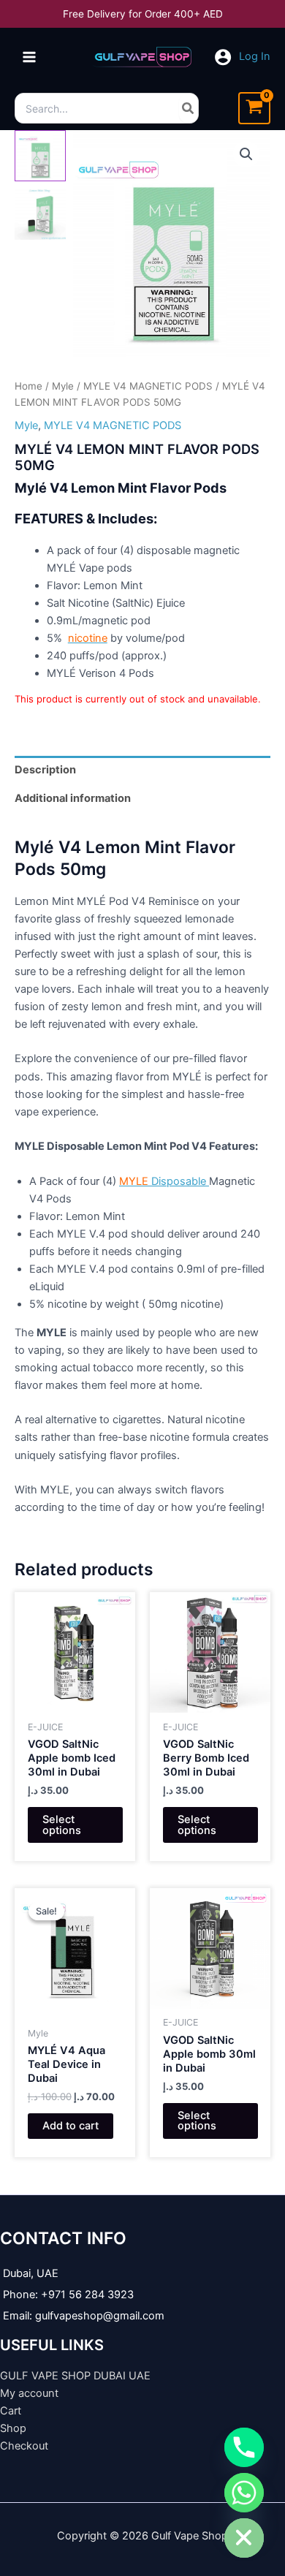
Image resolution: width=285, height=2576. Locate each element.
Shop (13, 2428)
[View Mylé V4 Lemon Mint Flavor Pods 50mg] (40, 156)
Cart (11, 2411)
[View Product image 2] (40, 214)
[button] (246, 154)
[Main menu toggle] (29, 57)
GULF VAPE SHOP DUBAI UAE (75, 2376)
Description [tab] (45, 770)
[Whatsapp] (244, 2493)
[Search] (189, 108)
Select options (62, 1825)
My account (29, 2393)
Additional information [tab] (73, 798)
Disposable (164, 1181)
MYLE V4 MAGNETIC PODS (148, 386)
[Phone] (244, 2447)
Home (28, 386)
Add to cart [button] (71, 2126)
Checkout (24, 2446)
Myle (63, 386)
